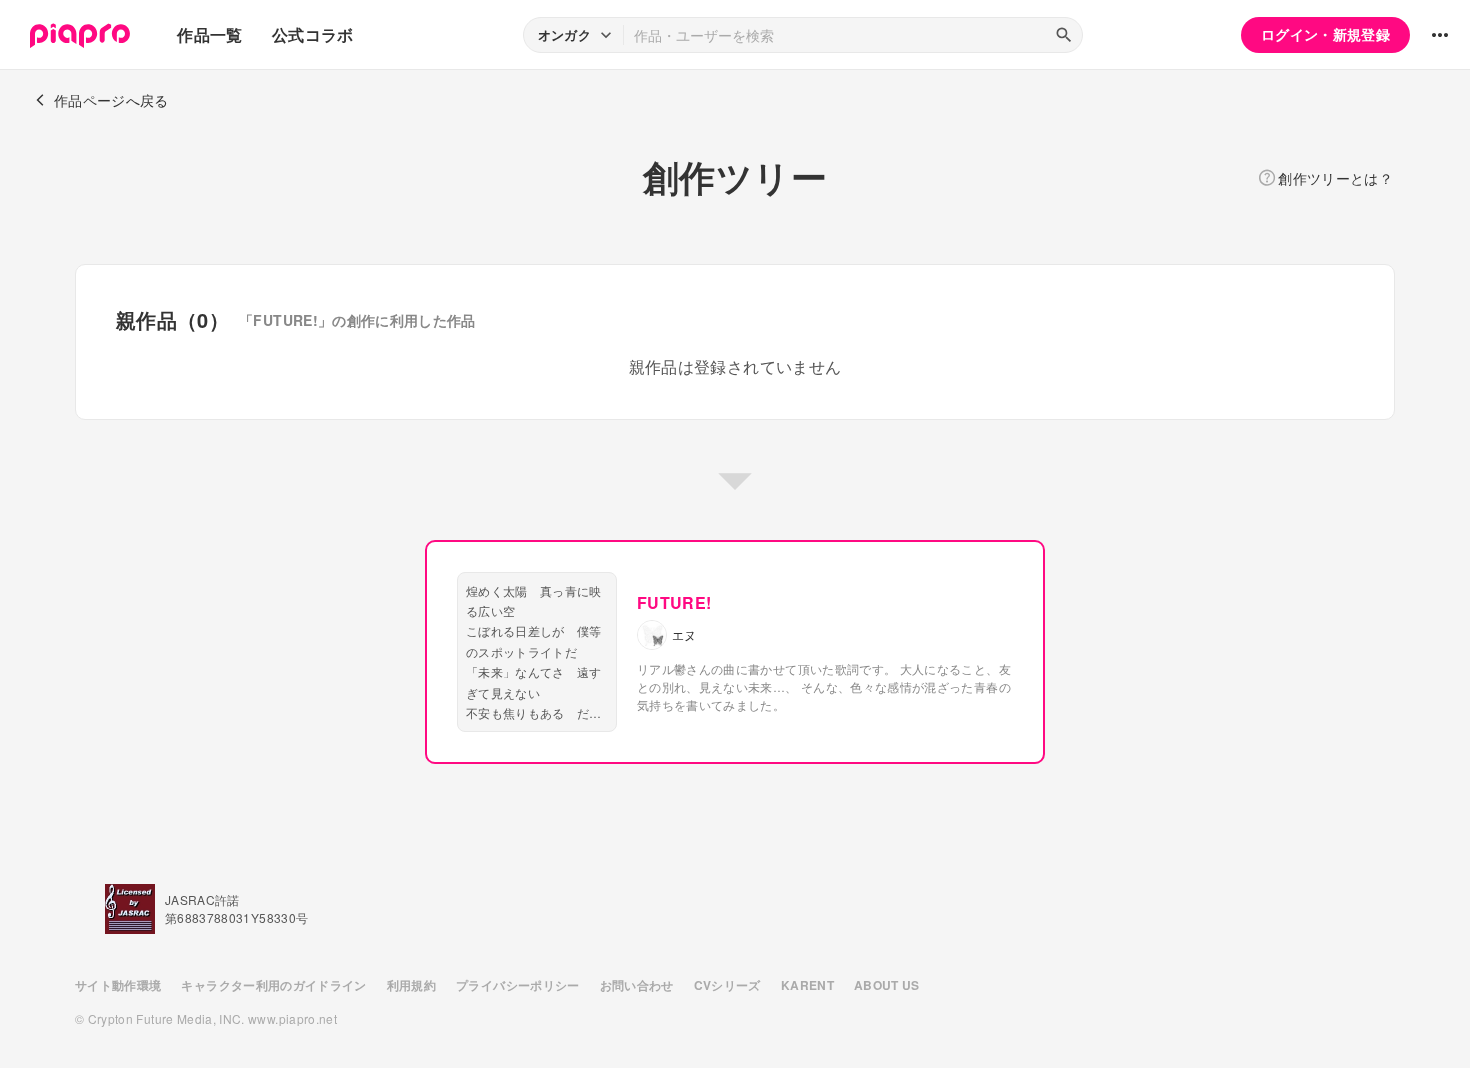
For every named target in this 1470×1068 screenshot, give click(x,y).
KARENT (807, 985)
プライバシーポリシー (518, 985)
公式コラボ (313, 34)
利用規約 (411, 985)
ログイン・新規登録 (1325, 34)
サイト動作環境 (118, 985)
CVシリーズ (727, 985)
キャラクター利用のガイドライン (273, 985)
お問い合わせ (637, 985)
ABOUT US (887, 985)
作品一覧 (209, 34)
